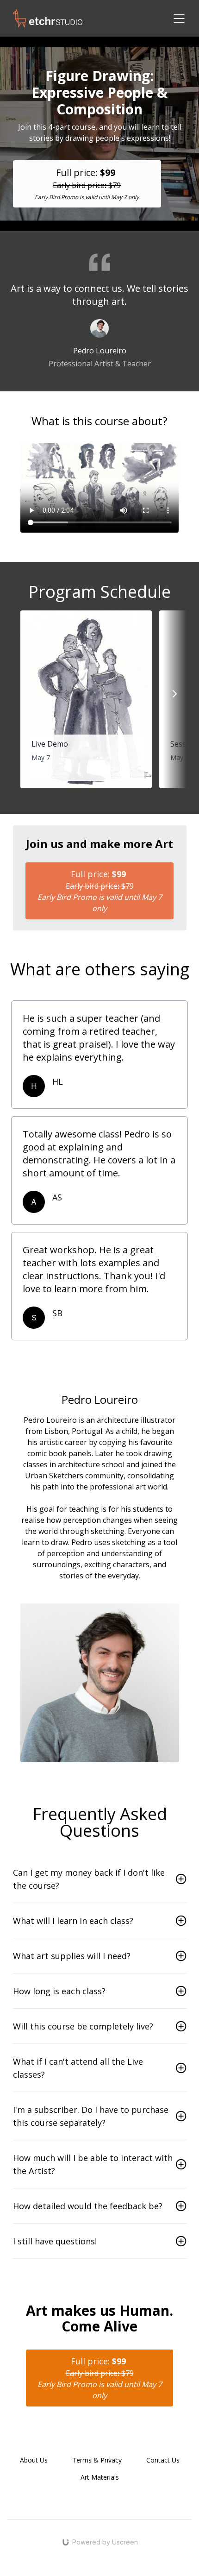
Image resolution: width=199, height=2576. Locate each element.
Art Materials (100, 2477)
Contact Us (163, 2460)
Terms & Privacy (97, 2460)
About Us (34, 2460)
